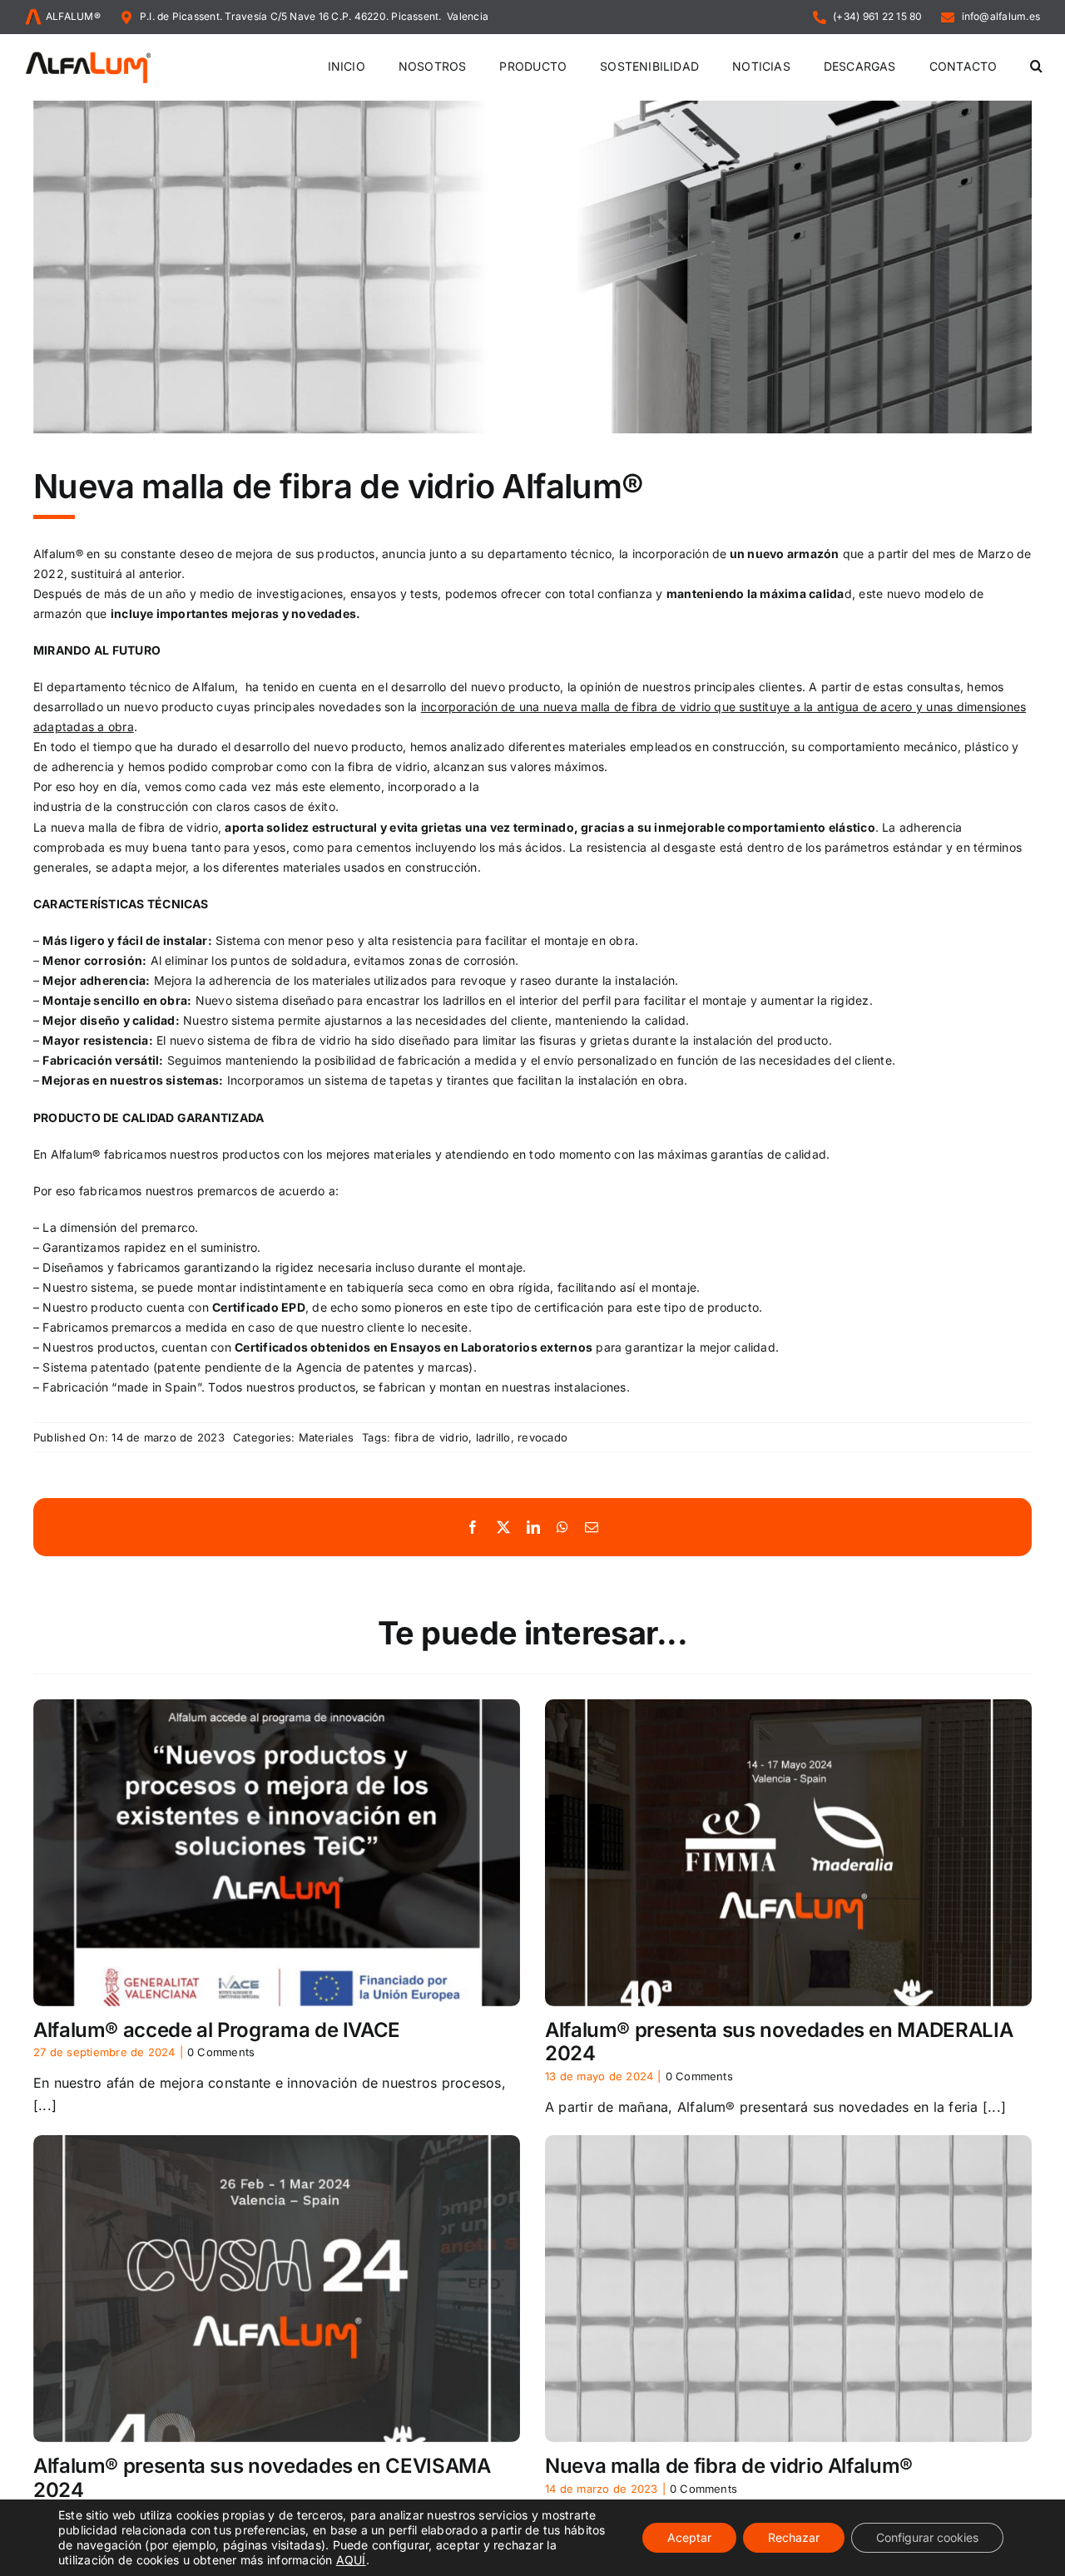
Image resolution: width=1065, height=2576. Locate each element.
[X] (503, 1528)
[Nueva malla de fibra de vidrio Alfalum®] (788, 2289)
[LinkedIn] (533, 1528)
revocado (542, 1437)
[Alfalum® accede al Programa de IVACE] (277, 1853)
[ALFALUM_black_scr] (88, 54)
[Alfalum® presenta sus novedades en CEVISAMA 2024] (277, 2289)
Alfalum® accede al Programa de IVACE (217, 2030)
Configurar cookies (927, 2537)
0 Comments (221, 2052)
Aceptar (689, 2537)
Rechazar (794, 2537)
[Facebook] (473, 1528)
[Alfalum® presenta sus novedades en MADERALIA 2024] (788, 1853)
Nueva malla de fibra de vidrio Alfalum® (729, 2466)
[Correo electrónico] (592, 1528)
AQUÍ (351, 2560)
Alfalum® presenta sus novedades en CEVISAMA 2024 (262, 2478)
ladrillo (493, 1437)
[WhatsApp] (562, 1528)
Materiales (326, 1437)
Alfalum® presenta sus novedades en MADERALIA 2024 (779, 2042)
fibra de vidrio (432, 1437)
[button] (1036, 67)
